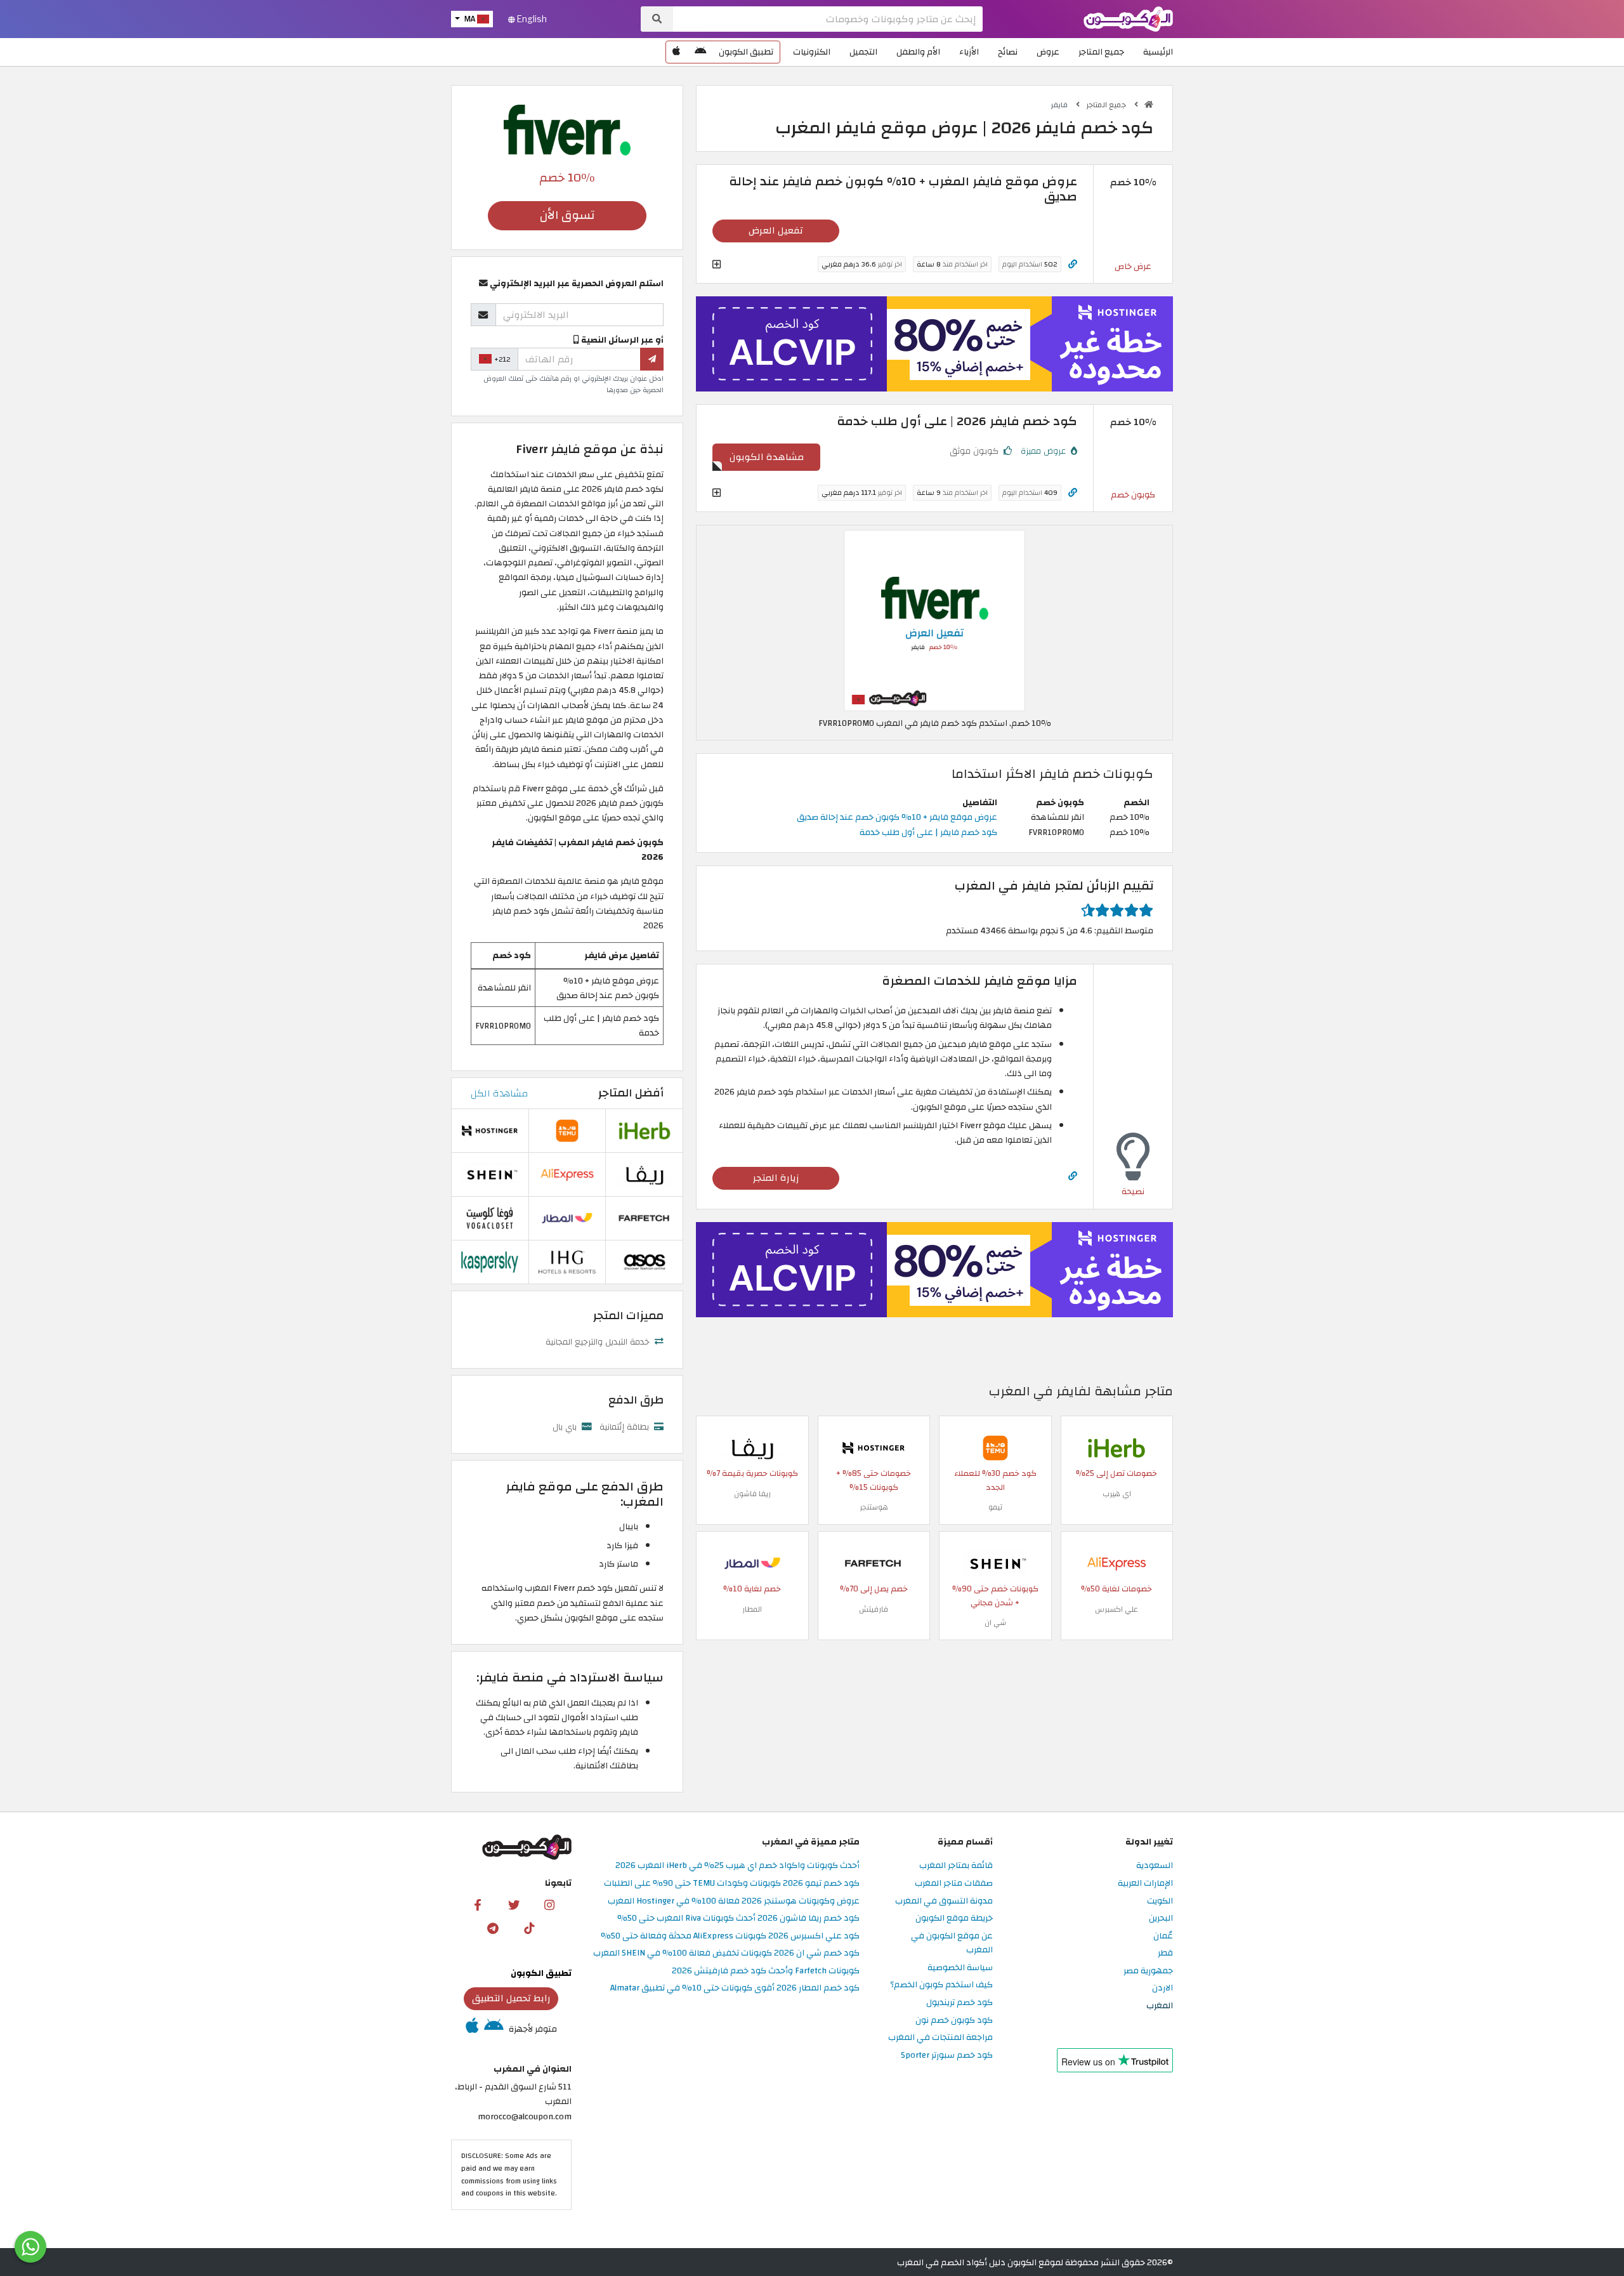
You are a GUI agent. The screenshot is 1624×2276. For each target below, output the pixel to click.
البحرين (1161, 1918)
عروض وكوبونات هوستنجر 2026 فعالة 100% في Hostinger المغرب (734, 1901)
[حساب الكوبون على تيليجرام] (493, 1928)
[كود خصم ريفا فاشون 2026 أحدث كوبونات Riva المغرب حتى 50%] (752, 1447)
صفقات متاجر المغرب (954, 1884)
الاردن (1162, 1988)
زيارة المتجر (776, 1178)
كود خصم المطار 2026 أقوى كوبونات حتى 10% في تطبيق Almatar (735, 1988)
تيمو (995, 1507)
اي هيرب (1117, 1494)
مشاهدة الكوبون (767, 457)
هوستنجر (874, 1507)
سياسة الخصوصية (960, 1968)
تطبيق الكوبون (746, 52)
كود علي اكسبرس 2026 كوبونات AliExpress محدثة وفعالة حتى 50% (730, 1936)
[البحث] (657, 19)
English (531, 19)
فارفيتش (874, 1609)
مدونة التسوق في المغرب (944, 1901)
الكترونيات (812, 52)
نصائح (1008, 52)
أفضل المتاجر (631, 1093)
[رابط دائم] (1073, 264)
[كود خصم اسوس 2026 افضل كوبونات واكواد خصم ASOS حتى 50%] (645, 1261)
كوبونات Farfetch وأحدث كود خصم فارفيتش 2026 (766, 1971)
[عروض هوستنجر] (934, 344)
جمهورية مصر (1148, 1971)
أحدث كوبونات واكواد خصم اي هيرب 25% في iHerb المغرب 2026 (737, 1866)
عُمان (1163, 1936)
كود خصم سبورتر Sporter (947, 2056)
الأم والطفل (918, 52)
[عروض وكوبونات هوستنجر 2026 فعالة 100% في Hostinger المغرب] (874, 1447)
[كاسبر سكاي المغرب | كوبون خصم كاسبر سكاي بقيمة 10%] (490, 1261)
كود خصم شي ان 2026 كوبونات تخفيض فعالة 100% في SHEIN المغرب (726, 1953)
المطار (752, 1609)
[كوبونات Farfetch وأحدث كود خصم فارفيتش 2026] (874, 1562)
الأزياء (969, 52)
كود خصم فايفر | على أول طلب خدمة (928, 832)
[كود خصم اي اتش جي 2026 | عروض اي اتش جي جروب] (567, 1261)
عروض (1048, 52)
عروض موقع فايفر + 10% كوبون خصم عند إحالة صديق (897, 817)
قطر (1165, 1953)
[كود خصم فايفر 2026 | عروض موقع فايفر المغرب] (934, 620)
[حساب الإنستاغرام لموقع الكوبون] (549, 1904)
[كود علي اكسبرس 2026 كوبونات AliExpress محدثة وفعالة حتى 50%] (1116, 1562)
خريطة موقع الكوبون (954, 1918)
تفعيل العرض (776, 230)
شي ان (995, 1622)
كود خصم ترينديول (959, 2003)
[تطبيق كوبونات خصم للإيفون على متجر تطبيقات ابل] (676, 52)
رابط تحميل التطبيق (511, 1998)
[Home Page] (1128, 18)
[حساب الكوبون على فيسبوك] (478, 1904)
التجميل (863, 52)
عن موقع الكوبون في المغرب (952, 1944)
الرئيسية (1158, 52)
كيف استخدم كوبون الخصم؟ (941, 1985)
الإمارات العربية (1145, 1884)
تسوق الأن (567, 215)
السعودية (1155, 1866)
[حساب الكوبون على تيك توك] (529, 1928)
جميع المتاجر (1101, 52)
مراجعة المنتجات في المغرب (940, 2038)
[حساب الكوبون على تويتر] (514, 1904)
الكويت (1160, 1901)
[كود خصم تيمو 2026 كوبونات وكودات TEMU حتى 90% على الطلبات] (995, 1447)
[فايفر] (567, 129)
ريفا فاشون (752, 1494)
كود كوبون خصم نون (954, 2021)
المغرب (1160, 2006)
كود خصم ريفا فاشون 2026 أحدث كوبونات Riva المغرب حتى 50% (738, 1918)
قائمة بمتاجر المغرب (956, 1866)
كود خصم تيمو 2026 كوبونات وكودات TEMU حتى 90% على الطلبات (732, 1884)
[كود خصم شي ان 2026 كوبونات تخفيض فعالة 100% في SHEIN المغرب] (995, 1562)
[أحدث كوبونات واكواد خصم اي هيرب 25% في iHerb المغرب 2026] (1116, 1447)
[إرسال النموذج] (652, 359)
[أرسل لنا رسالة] (30, 2247)
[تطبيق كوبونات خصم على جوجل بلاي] (700, 52)
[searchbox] (828, 19)
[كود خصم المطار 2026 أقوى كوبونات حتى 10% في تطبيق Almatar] (752, 1562)
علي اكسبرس (1116, 1609)
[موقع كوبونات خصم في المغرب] (1149, 105)
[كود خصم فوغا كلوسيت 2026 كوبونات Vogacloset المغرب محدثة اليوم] (490, 1217)
